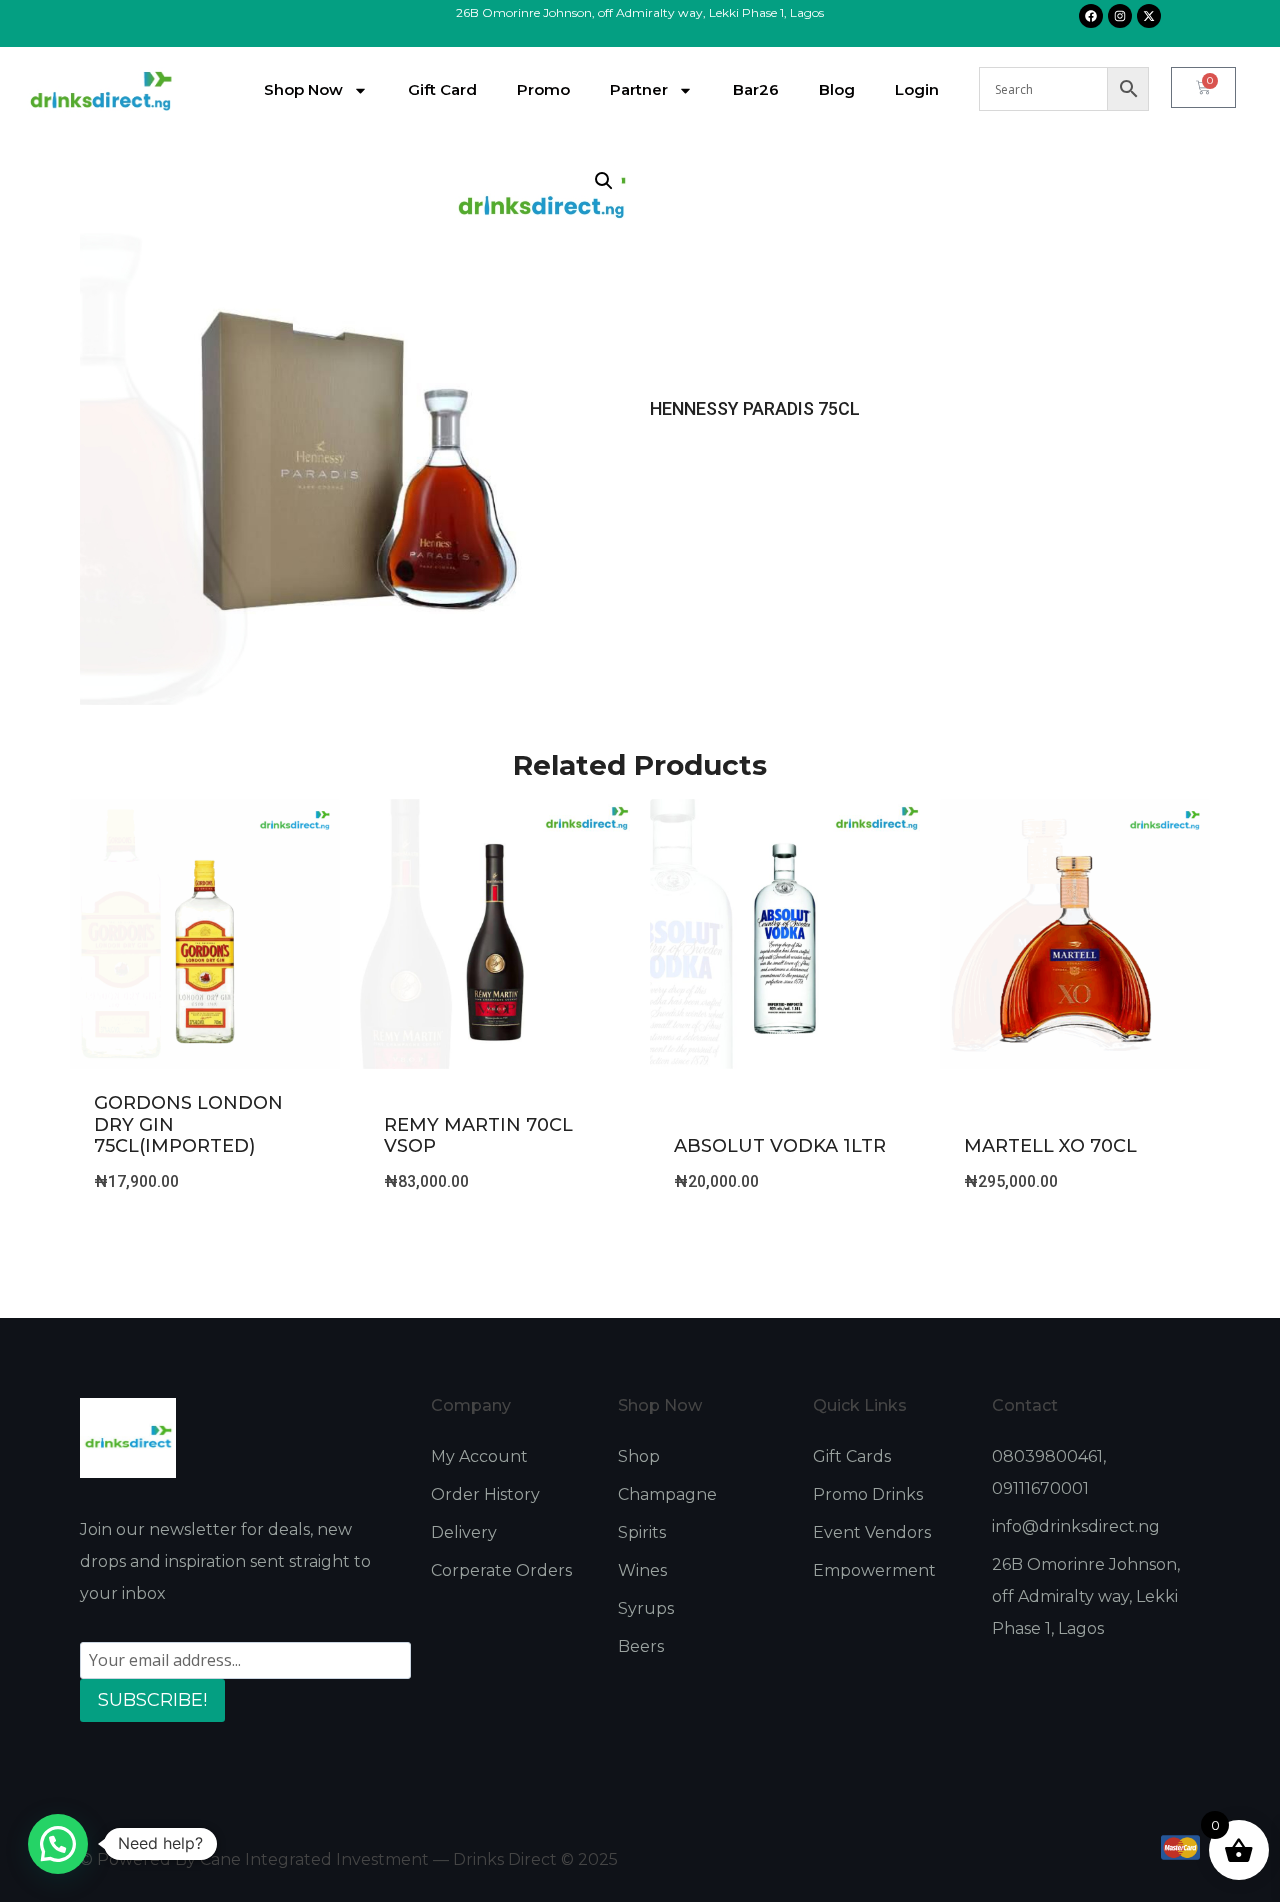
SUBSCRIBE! (152, 1700)
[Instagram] (1120, 16)
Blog (837, 89)
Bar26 (756, 89)
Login (917, 89)
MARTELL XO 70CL (1050, 1146)
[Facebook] (1091, 16)
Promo (543, 89)
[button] (604, 181)
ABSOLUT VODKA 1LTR (780, 1146)
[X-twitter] (1149, 16)
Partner (639, 89)
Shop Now (303, 89)
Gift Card (442, 89)
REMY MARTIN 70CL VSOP (478, 1136)
